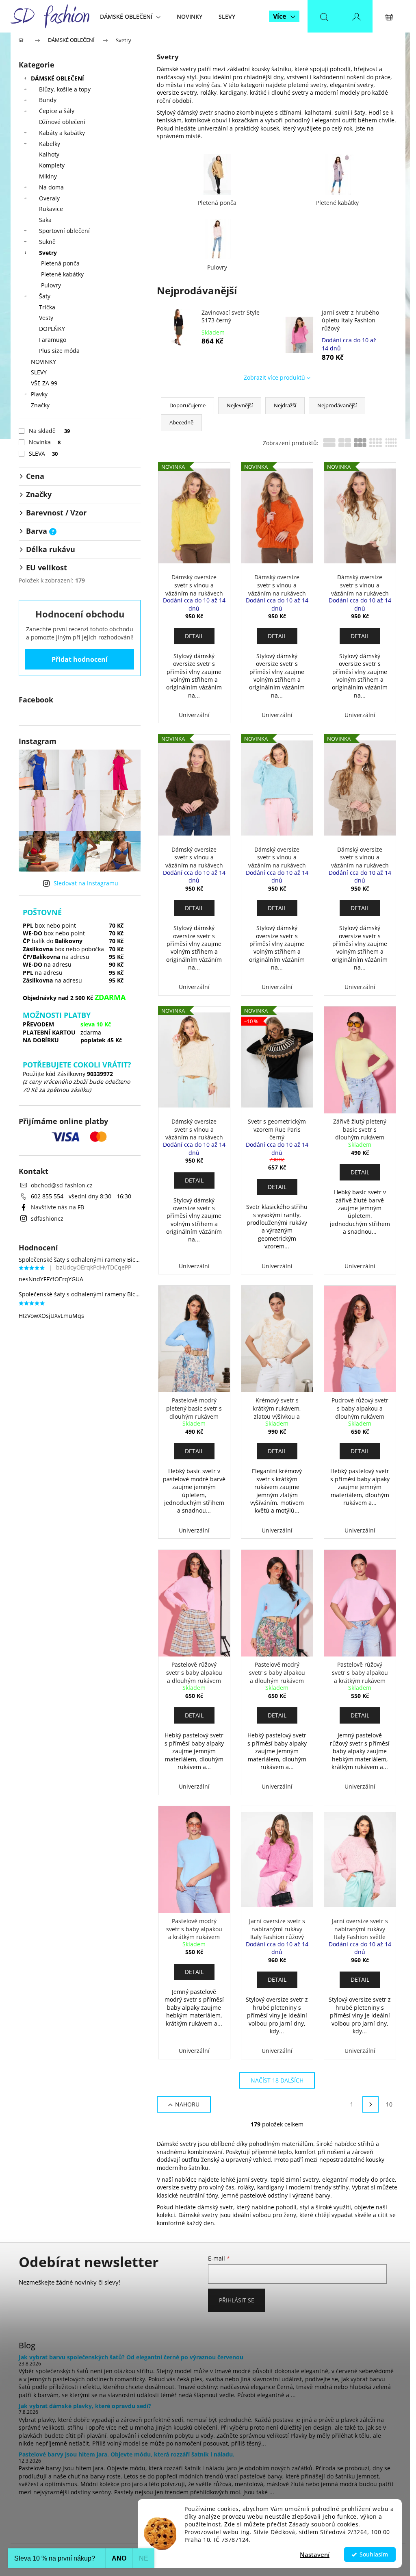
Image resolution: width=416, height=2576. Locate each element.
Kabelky (50, 144)
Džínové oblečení (62, 122)
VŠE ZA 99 (44, 383)
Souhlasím (374, 2554)
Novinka (45, 442)
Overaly (49, 198)
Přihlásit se (237, 2300)
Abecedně (181, 422)
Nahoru (187, 2104)
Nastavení (315, 2554)
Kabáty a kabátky (62, 133)
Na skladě (49, 431)
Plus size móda (59, 351)
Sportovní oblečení (64, 231)
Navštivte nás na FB (57, 1207)
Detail (194, 636)
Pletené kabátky (62, 274)
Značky (40, 405)
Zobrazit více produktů (274, 377)
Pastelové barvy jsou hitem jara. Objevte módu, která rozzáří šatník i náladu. (127, 2454)
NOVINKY (43, 362)
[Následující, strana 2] (370, 2104)
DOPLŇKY (52, 329)
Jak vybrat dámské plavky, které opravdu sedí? (85, 2406)
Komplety (52, 165)
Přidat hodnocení (80, 659)
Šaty (45, 296)
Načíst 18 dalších (277, 2080)
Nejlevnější (240, 405)
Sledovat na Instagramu (86, 883)
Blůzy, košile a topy (65, 89)
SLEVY (39, 372)
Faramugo (53, 340)
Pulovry (51, 285)
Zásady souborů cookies (324, 2524)
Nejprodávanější (337, 405)
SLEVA (43, 453)
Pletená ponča (60, 263)
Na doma (51, 187)
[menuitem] (130, 16)
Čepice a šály (57, 111)
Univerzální (194, 715)
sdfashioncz (47, 1218)
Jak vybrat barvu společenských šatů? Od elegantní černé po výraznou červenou (131, 2357)
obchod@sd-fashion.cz (62, 1185)
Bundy (48, 100)
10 (389, 2104)
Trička (47, 307)
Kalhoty (49, 154)
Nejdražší (285, 405)
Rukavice (51, 209)
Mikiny (48, 176)
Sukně (47, 242)
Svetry (48, 253)
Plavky (39, 394)
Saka (45, 220)
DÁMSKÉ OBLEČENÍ (57, 78)
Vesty (46, 318)
